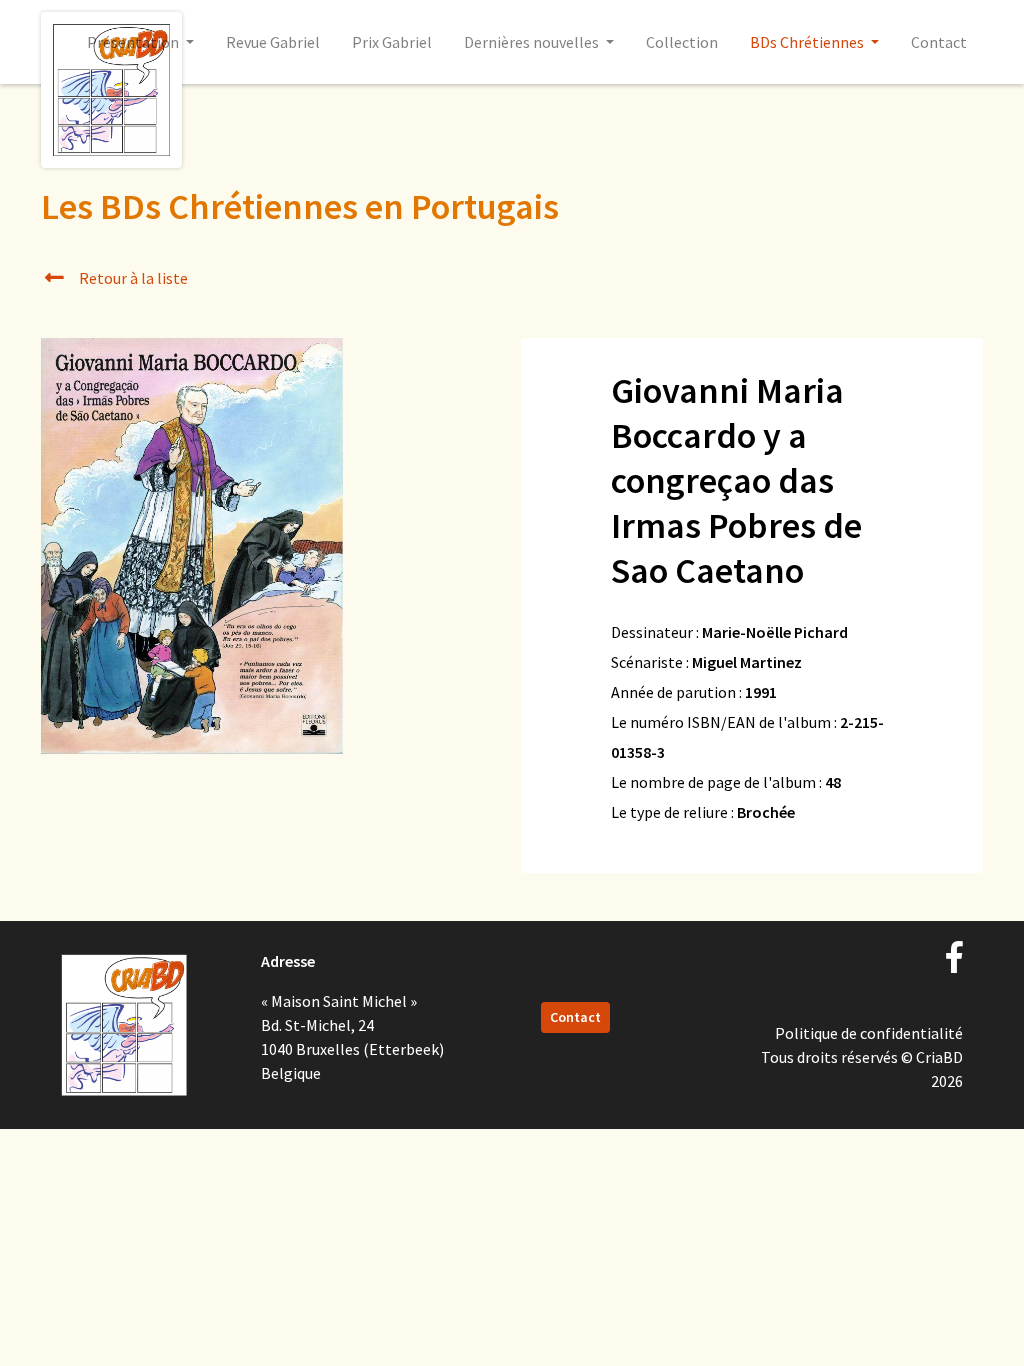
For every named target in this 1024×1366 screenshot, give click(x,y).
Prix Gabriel (392, 42)
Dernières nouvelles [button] (533, 42)
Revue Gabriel (273, 42)
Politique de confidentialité (869, 1033)
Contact (939, 42)
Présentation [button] (134, 42)
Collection (682, 42)
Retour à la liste (132, 278)
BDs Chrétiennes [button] (808, 42)
